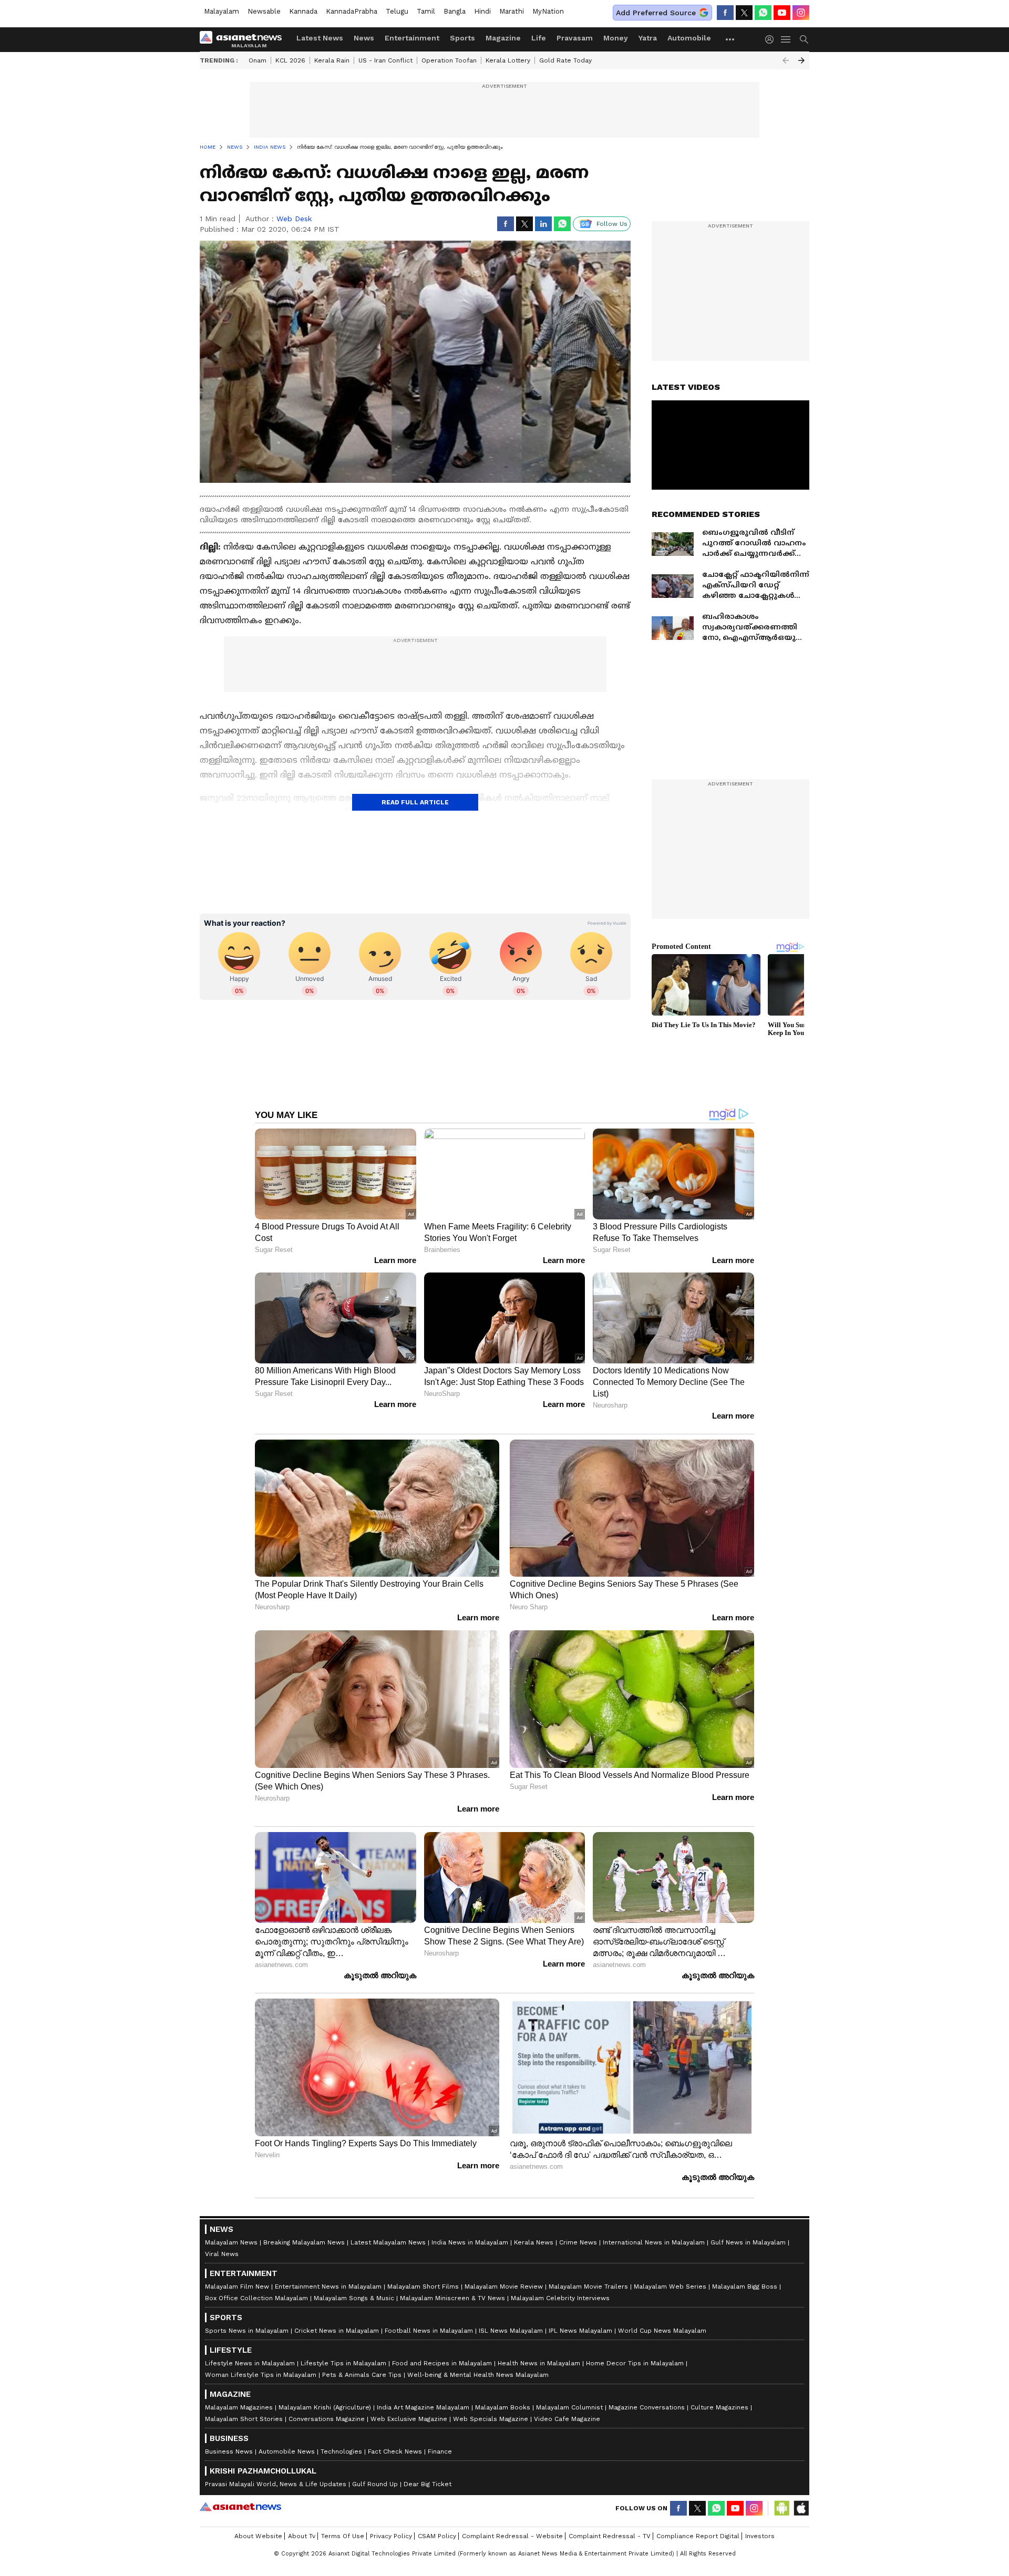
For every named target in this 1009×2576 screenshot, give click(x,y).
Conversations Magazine (327, 2419)
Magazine (503, 38)
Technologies (341, 2451)
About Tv (302, 2536)
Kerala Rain (332, 60)
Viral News (222, 2254)
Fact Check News (395, 2451)
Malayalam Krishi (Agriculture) (325, 2407)
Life (539, 38)
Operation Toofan (449, 60)
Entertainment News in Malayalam (328, 2287)
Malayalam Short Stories (244, 2419)
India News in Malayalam (470, 2242)
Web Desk (294, 219)
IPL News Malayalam (580, 2331)
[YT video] (782, 13)
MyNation (548, 11)
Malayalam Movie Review (504, 2287)
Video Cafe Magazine (567, 2419)
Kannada (303, 11)
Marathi (512, 11)
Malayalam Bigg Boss (745, 2287)
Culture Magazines (719, 2407)
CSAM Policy (437, 2536)
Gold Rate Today (565, 60)
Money (616, 38)
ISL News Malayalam (511, 2331)
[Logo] (244, 39)
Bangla (455, 11)
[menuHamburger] (786, 39)
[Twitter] (744, 13)
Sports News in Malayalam (247, 2331)
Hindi (482, 11)
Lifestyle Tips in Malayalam (343, 2363)
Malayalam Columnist (569, 2407)
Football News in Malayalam (429, 2331)
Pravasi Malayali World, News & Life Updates (276, 2484)
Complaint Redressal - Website (512, 2536)
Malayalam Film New (237, 2287)
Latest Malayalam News (388, 2242)
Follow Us (612, 224)
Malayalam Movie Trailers (588, 2287)
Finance (440, 2451)
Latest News (320, 38)
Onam (258, 60)
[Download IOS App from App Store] (801, 2508)
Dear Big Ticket (428, 2484)
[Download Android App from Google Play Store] (782, 2508)
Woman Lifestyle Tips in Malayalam (261, 2375)
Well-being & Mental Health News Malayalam (478, 2375)
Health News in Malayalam (539, 2363)
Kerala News (534, 2242)
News (364, 38)
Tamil (426, 11)
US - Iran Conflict (385, 60)
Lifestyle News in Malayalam (250, 2363)
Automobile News (287, 2451)
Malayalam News (231, 2242)
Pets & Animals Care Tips (362, 2375)
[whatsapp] (763, 13)
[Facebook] (725, 13)
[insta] (801, 13)
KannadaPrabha (352, 11)
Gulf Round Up (375, 2484)
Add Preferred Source (656, 13)
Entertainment (412, 38)
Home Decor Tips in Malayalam (635, 2363)
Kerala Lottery (508, 60)
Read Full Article (415, 802)
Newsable (264, 11)
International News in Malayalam (654, 2242)
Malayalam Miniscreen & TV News (452, 2298)
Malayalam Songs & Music (354, 2298)
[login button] (772, 39)
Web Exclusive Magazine (409, 2419)
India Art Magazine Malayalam (423, 2407)
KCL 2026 (290, 60)
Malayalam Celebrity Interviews (560, 2298)
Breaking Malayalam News (304, 2242)
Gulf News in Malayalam (748, 2242)
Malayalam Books (503, 2407)
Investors (760, 2536)
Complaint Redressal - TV (610, 2536)
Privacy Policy (391, 2536)
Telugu (397, 11)
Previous (786, 60)
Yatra (648, 38)
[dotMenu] (730, 39)
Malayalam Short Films (423, 2287)
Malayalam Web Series (670, 2287)
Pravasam (575, 38)
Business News (229, 2451)
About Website (258, 2536)
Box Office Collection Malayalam (256, 2298)
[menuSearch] (804, 39)
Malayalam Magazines (239, 2407)
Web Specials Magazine (491, 2419)
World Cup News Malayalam (662, 2331)
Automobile (689, 38)
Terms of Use (343, 2536)
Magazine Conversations (647, 2407)
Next (801, 60)
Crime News (578, 2242)
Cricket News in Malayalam (337, 2331)
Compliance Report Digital (698, 2536)
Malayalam (222, 11)
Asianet (240, 2507)
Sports (462, 38)
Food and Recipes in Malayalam (442, 2363)
